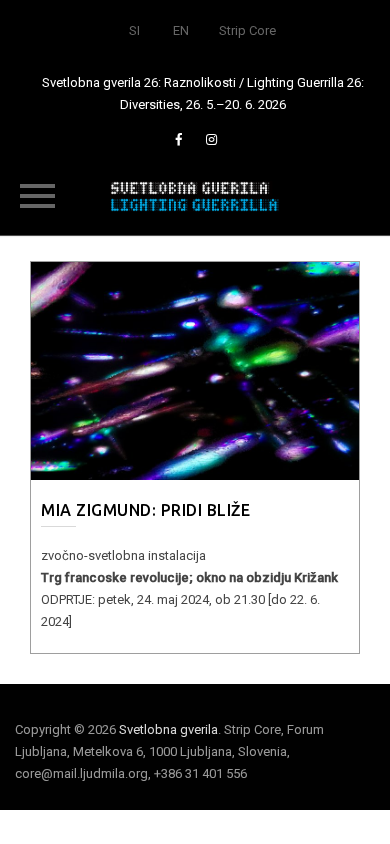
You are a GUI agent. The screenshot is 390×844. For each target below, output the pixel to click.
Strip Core (247, 30)
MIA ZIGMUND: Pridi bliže (145, 510)
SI (134, 30)
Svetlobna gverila (168, 729)
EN (181, 30)
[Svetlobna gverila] (195, 195)
